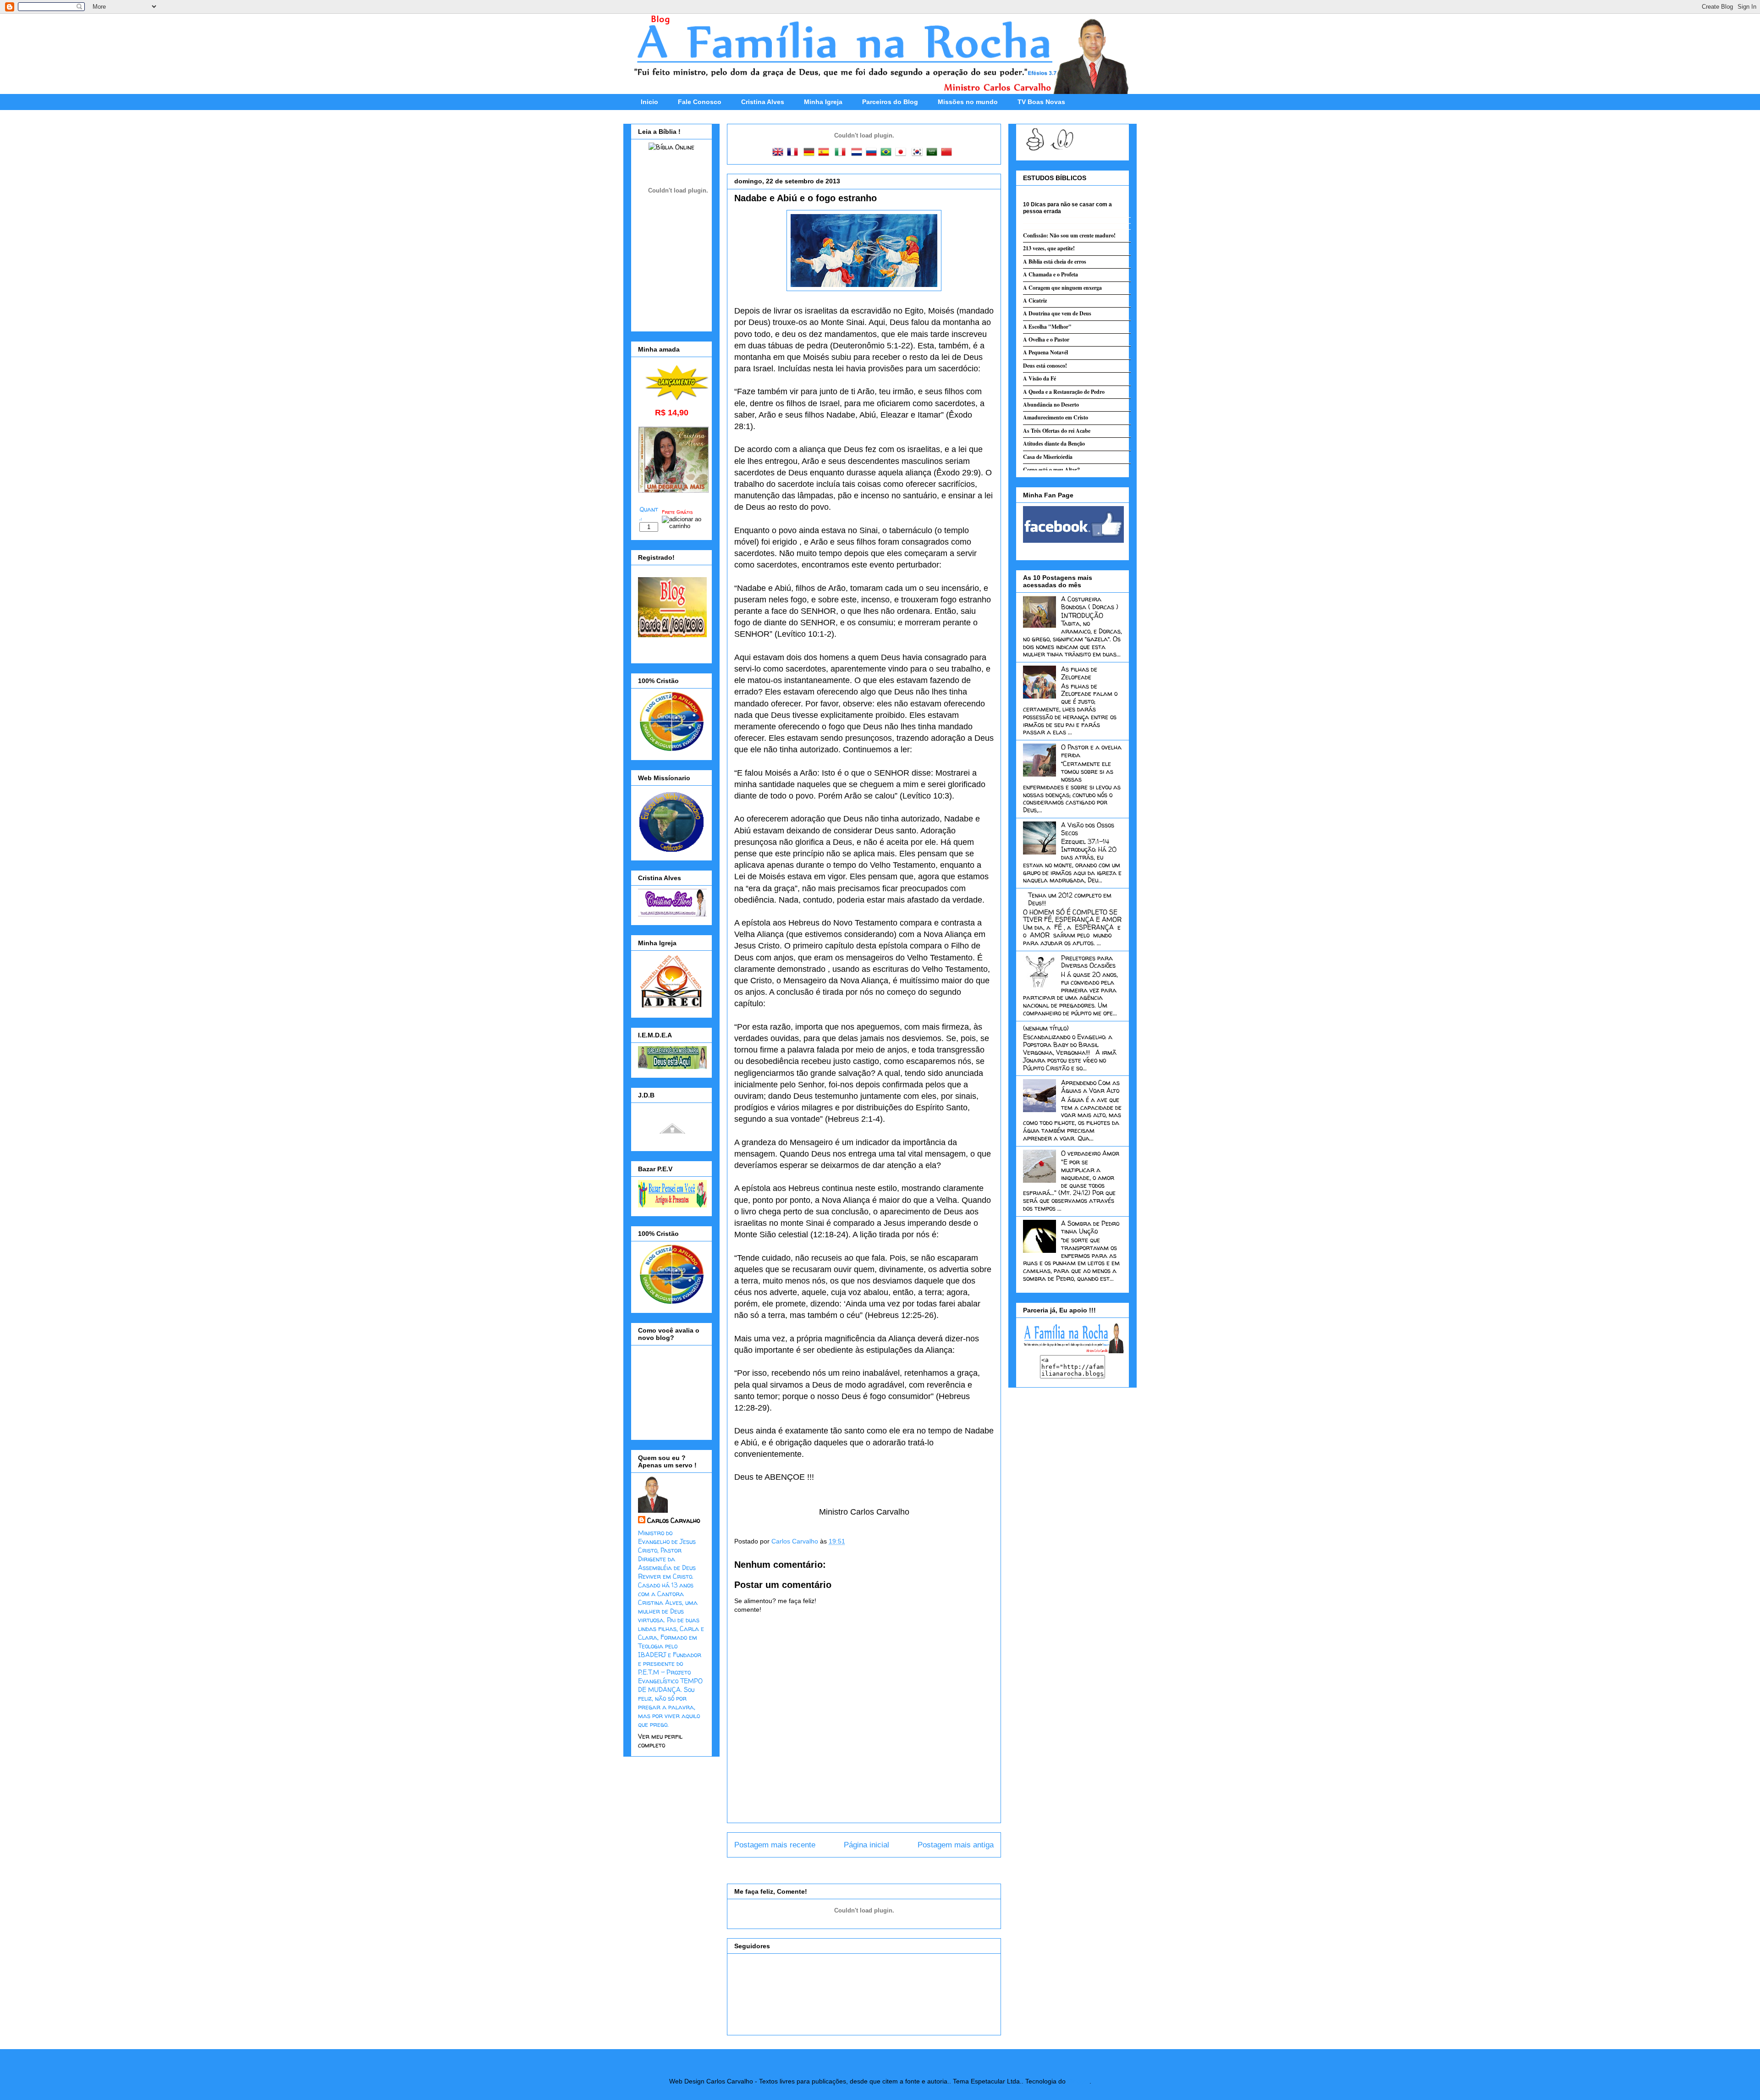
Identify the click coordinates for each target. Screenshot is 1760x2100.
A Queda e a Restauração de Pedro (1064, 392)
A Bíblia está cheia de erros (1055, 262)
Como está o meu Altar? (1051, 470)
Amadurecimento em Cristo (1056, 417)
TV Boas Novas (1041, 102)
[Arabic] (934, 153)
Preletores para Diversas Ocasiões (1088, 962)
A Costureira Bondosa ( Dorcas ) (1090, 603)
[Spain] (825, 153)
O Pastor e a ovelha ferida (1091, 751)
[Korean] (919, 153)
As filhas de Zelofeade (1079, 673)
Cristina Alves (763, 102)
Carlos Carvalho (796, 1541)
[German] (811, 153)
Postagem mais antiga (956, 1845)
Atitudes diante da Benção (1054, 444)
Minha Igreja (823, 102)
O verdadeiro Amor (1090, 1153)
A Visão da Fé (1039, 378)
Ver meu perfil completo (660, 1741)
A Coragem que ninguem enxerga (1062, 288)
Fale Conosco (700, 102)
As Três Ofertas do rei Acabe (1057, 431)
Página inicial (866, 1845)
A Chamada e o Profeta (1050, 274)
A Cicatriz (1035, 300)
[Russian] (873, 153)
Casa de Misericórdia (1048, 457)
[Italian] (842, 153)
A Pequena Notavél (1045, 352)
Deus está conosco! (1045, 366)
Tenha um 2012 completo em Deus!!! (1070, 899)
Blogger (1078, 2081)
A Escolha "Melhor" (1047, 327)
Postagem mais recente (775, 1845)
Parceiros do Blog (890, 102)
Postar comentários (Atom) (877, 1869)
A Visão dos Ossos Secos (1088, 829)
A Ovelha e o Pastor (1046, 339)
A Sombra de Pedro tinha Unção (1090, 1227)
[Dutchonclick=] (858, 153)
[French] (794, 153)
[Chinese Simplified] (948, 153)
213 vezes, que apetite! (1049, 248)
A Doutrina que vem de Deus (1057, 313)
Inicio (649, 102)
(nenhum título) (1046, 1028)
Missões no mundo (968, 102)
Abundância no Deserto (1051, 405)
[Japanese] (902, 153)
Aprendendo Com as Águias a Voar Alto (1090, 1086)
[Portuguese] (888, 153)
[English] (780, 153)
